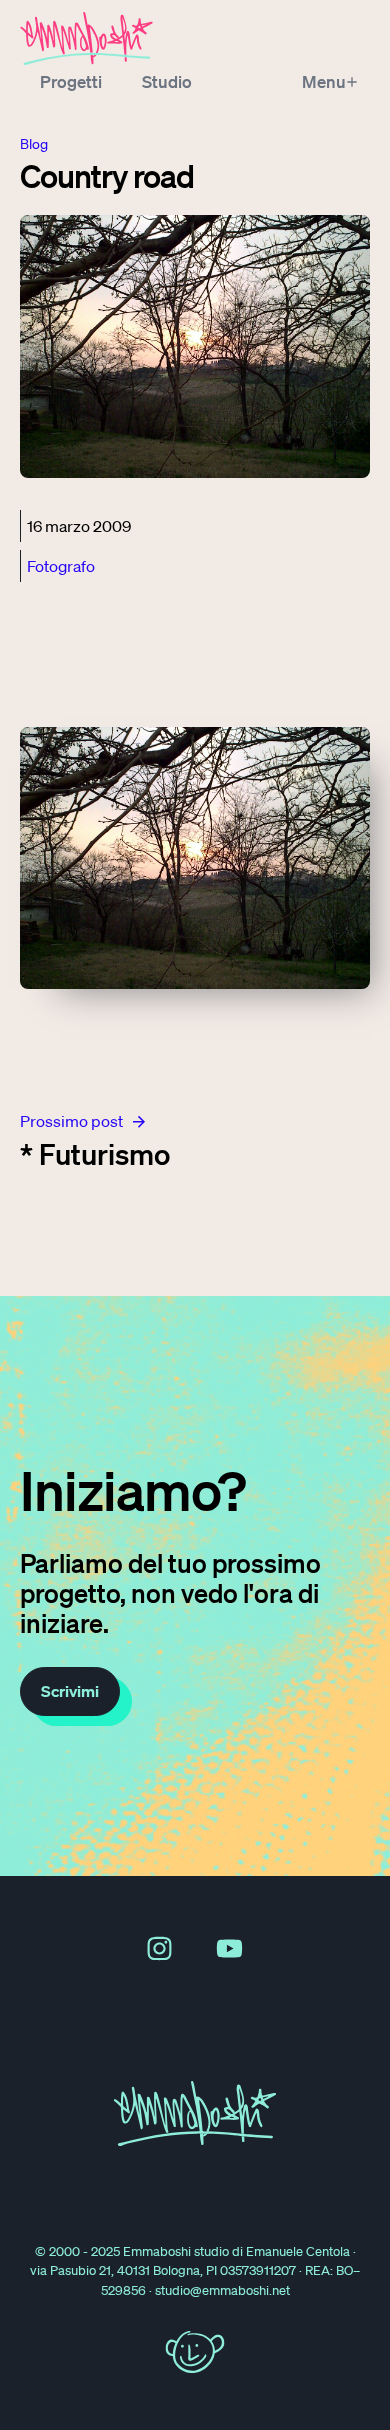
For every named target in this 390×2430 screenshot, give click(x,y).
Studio (167, 81)
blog (34, 144)
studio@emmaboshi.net (222, 2290)
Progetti (71, 81)
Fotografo (61, 566)
